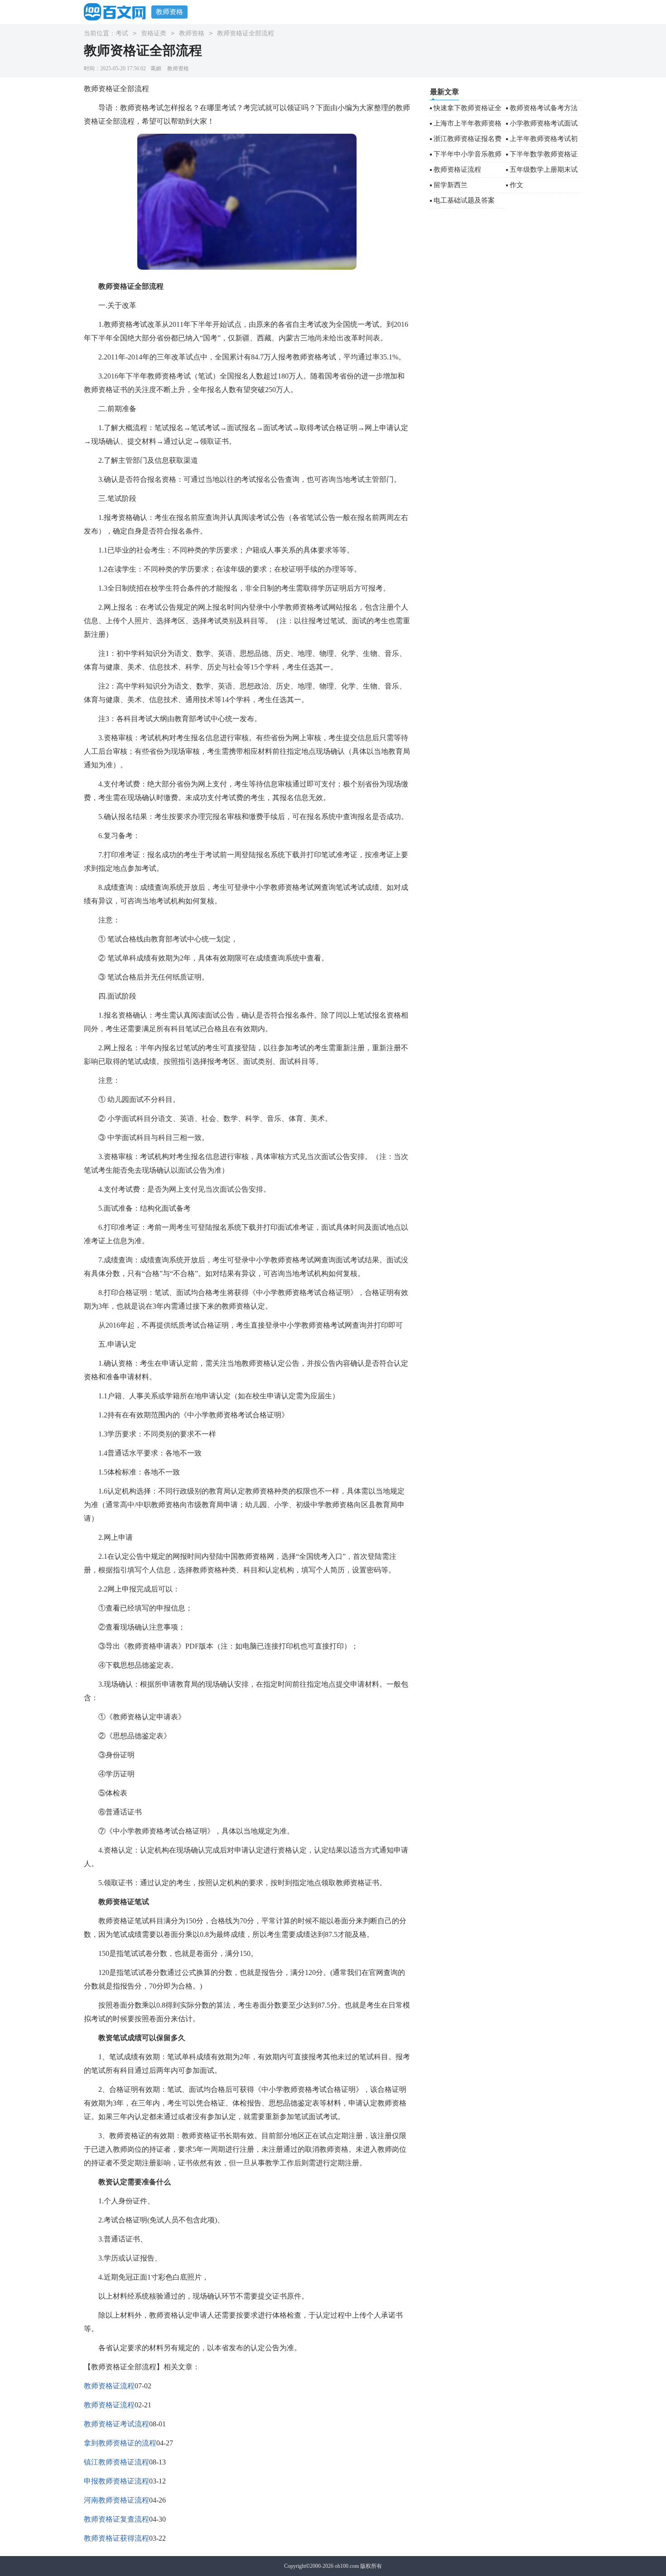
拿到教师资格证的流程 (120, 2443)
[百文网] (118, 12)
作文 (516, 185)
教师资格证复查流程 (116, 2519)
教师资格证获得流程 (116, 2538)
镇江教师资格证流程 (116, 2462)
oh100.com (347, 2566)
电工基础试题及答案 (464, 200)
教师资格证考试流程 (116, 2424)
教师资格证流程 (109, 2386)
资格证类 (154, 33)
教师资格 (169, 12)
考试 (122, 33)
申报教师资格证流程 (116, 2481)
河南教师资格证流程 (116, 2500)
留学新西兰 (451, 185)
